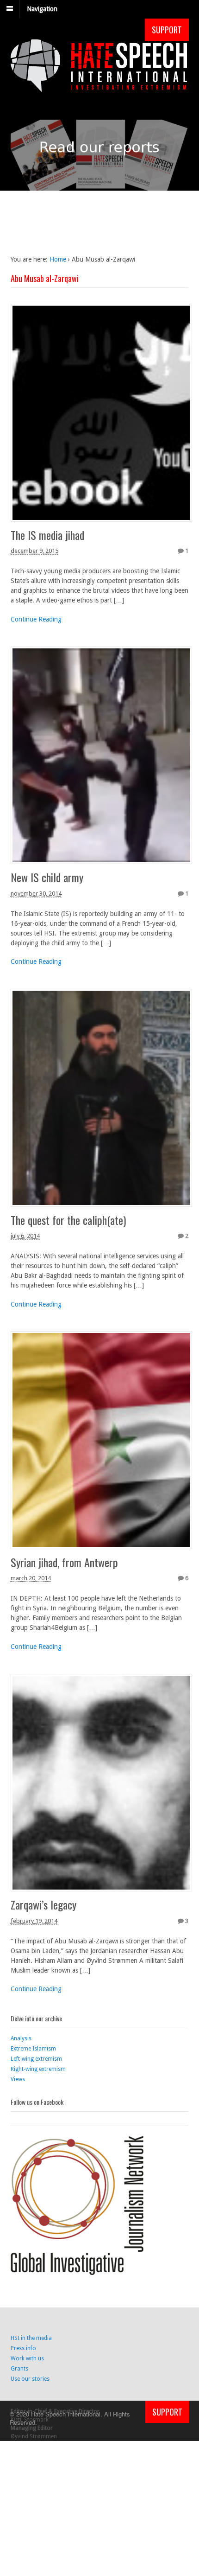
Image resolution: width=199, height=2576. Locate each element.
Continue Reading (36, 619)
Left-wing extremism (36, 2059)
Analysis (21, 2038)
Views (18, 2079)
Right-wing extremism (38, 2069)
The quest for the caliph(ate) (68, 1220)
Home (58, 259)
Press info (23, 2348)
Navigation (42, 9)
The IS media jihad (47, 535)
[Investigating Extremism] (99, 87)
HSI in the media (31, 2338)
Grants (19, 2369)
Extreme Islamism (33, 2049)
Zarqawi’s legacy (44, 1904)
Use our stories (30, 2379)
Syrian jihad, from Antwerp (64, 1562)
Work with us (27, 2358)
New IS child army (47, 877)
